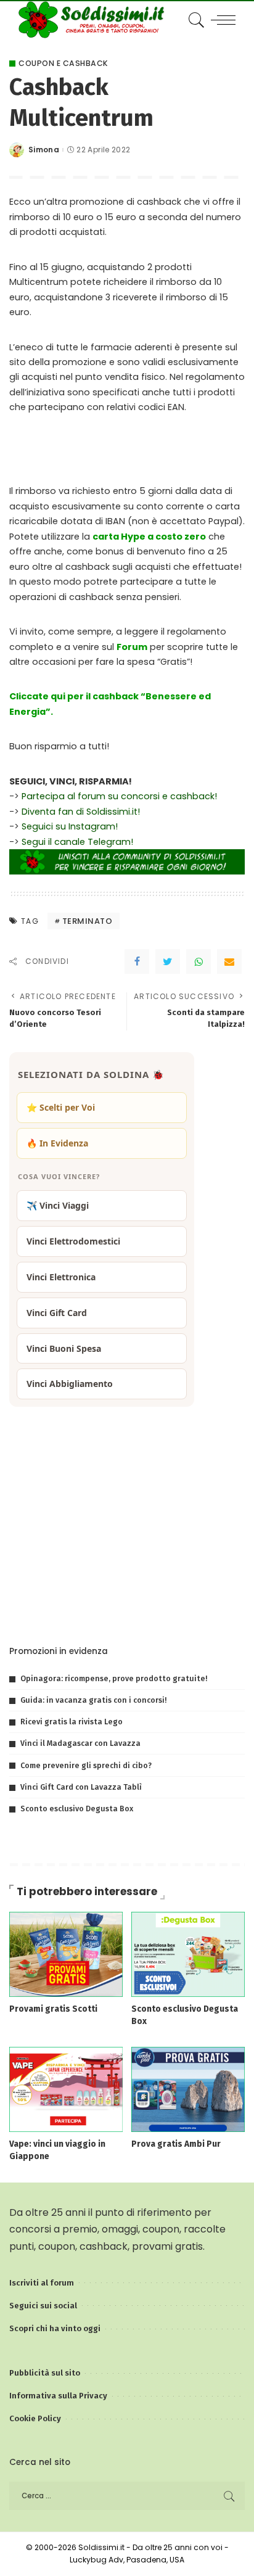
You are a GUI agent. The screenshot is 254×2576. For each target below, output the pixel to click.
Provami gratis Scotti (53, 2009)
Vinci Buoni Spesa (64, 1348)
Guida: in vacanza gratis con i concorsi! (93, 1700)
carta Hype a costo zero (149, 537)
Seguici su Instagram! (70, 826)
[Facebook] (137, 961)
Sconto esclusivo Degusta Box (77, 1809)
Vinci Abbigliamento (70, 1384)
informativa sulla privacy (160, 1609)
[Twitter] (168, 961)
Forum (132, 647)
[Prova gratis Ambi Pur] (188, 2088)
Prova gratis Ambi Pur (176, 2144)
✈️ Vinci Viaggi (58, 1205)
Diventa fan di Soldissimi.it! (81, 812)
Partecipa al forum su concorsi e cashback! (119, 796)
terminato (88, 921)
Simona (44, 150)
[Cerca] (195, 20)
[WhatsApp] (199, 961)
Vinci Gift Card (57, 1313)
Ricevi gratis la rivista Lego (72, 1722)
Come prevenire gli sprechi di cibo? (86, 1765)
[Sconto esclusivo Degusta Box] (188, 1953)
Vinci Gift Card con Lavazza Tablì (81, 1787)
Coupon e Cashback (63, 64)
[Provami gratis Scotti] (66, 1953)
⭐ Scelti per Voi (61, 1107)
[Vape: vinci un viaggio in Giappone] (66, 2088)
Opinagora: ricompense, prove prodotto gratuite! (114, 1678)
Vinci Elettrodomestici (73, 1241)
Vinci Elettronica (61, 1277)
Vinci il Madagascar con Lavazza (80, 1743)
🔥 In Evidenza (57, 1143)
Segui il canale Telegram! (77, 842)
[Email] (229, 961)
